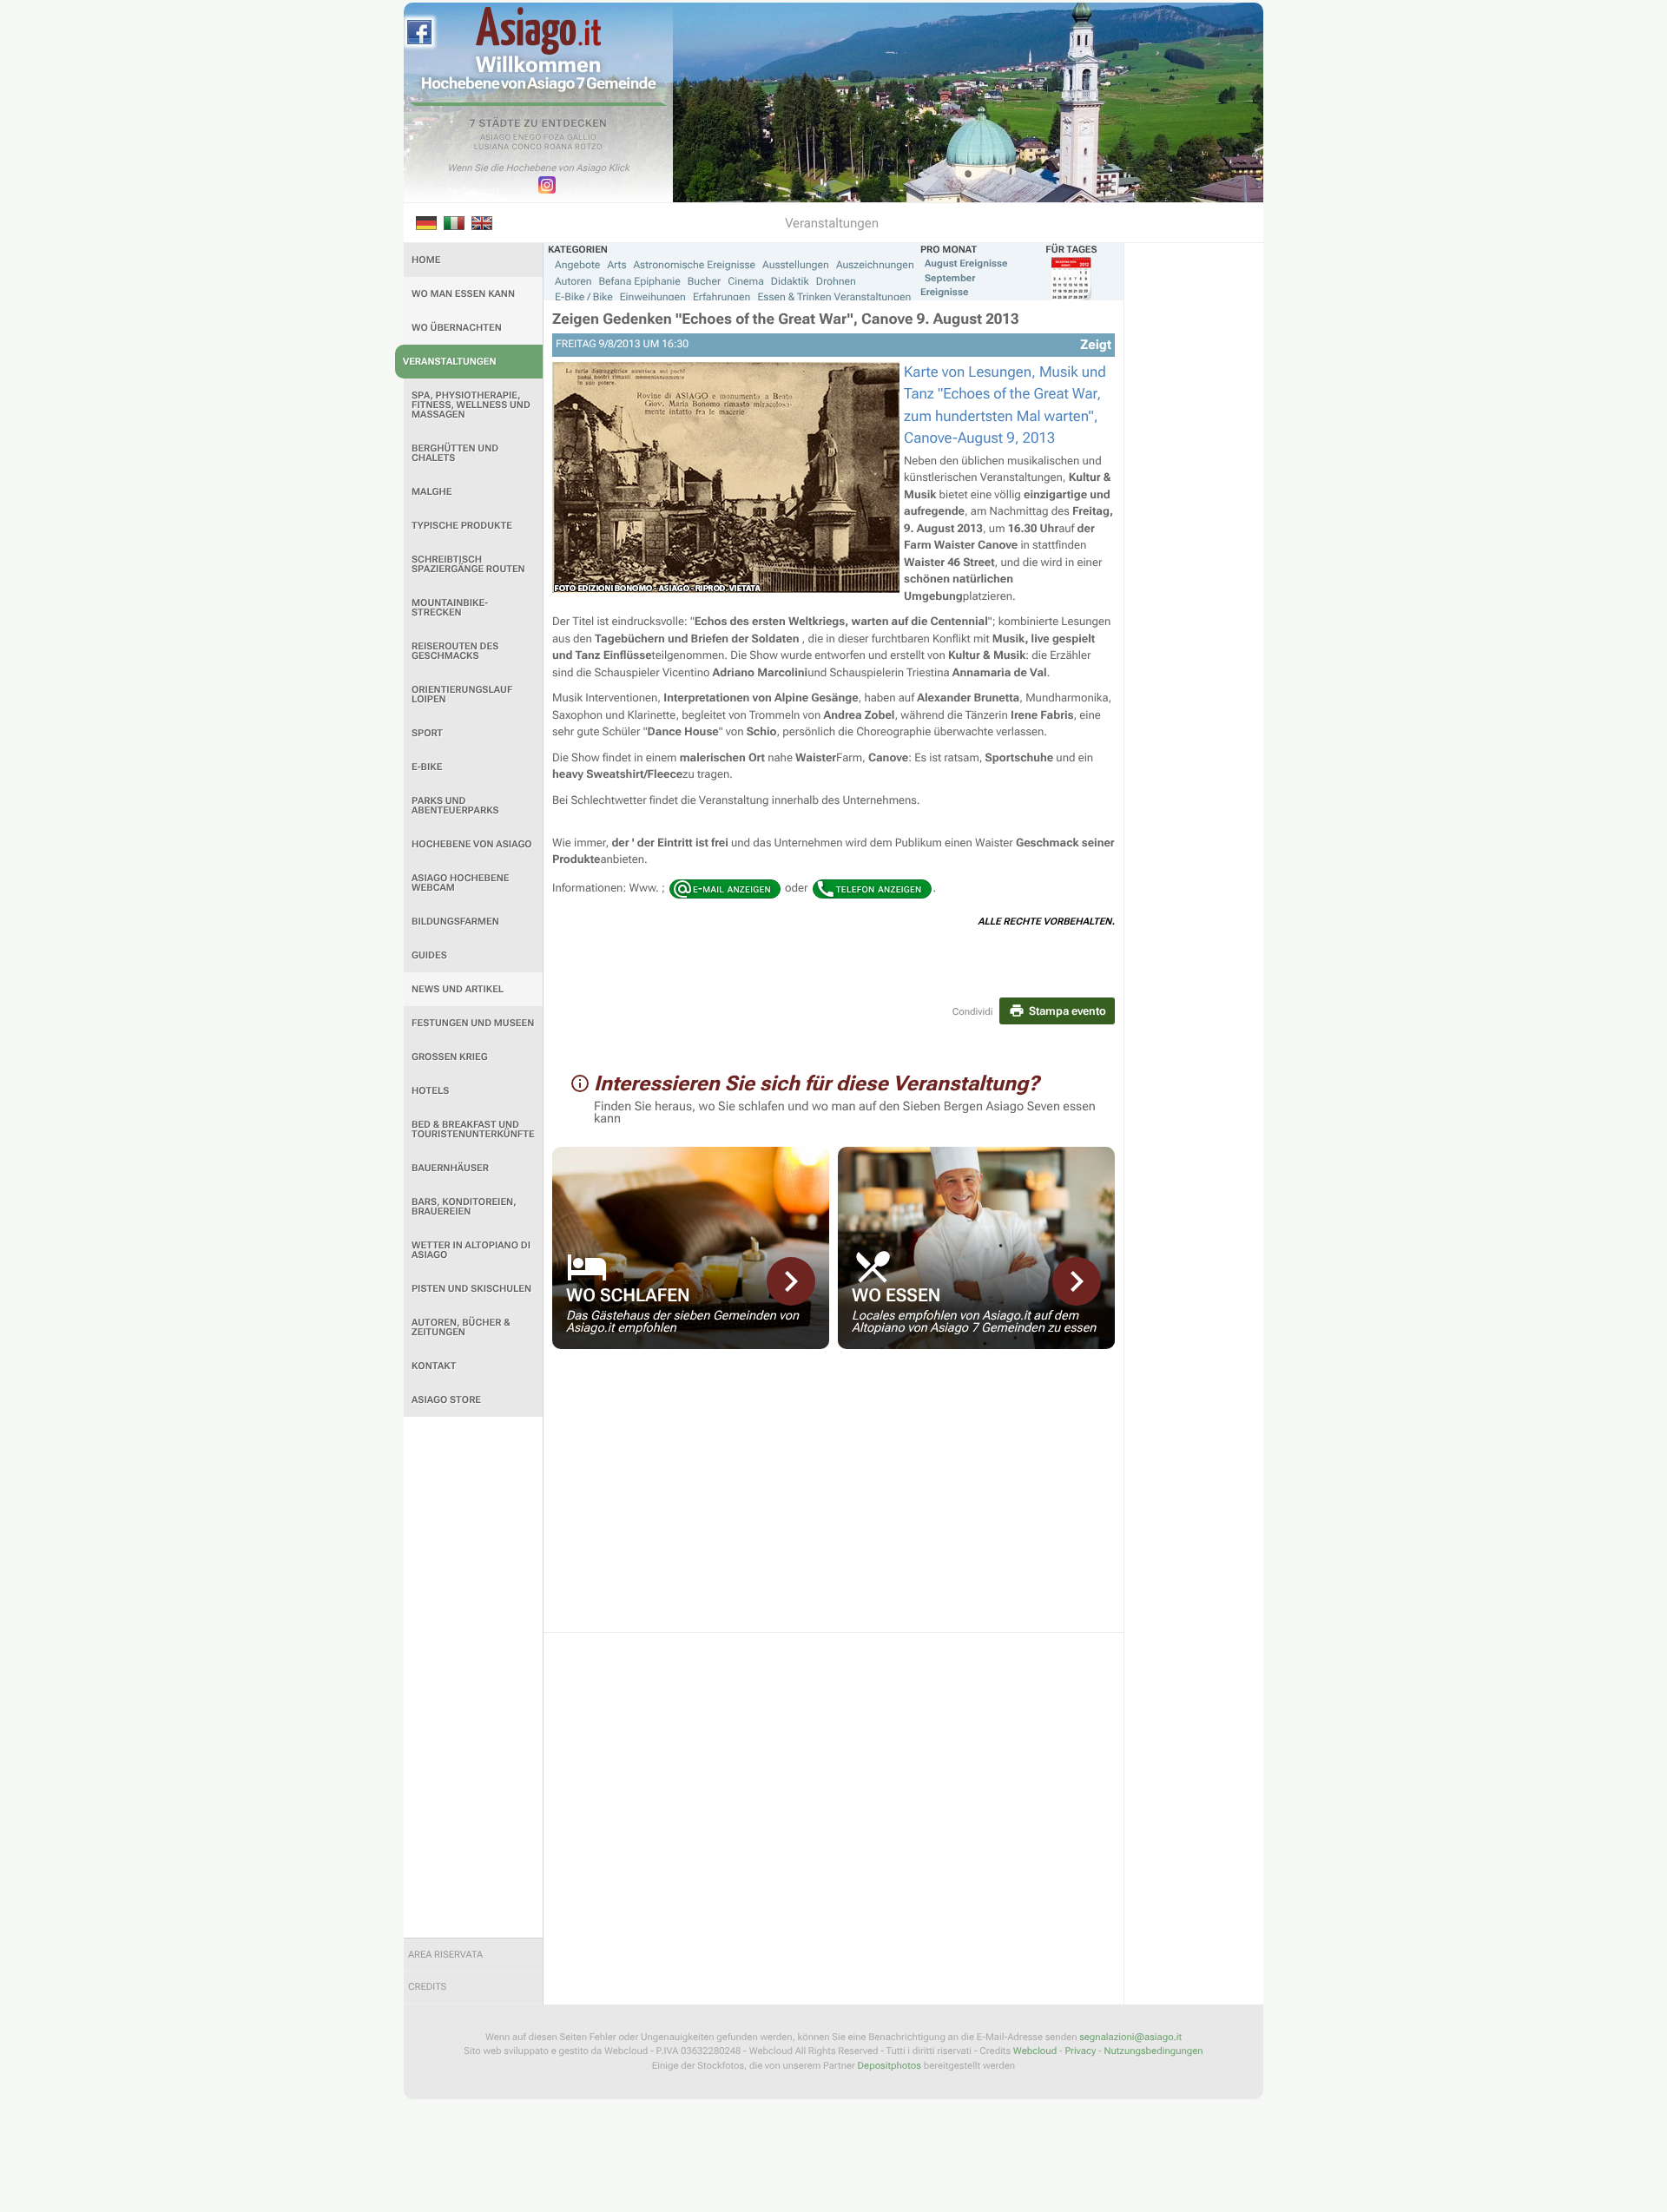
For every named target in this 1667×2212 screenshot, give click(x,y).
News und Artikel (458, 989)
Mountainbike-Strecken (450, 608)
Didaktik (790, 281)
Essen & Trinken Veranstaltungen (834, 297)
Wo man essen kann (463, 294)
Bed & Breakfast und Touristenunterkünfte (473, 1129)
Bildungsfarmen (455, 922)
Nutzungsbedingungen (1153, 2051)
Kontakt (434, 1366)
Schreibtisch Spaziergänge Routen (468, 564)
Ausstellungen (796, 265)
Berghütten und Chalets (455, 453)
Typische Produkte (462, 526)
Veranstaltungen (450, 362)
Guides (429, 955)
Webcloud (1035, 2051)
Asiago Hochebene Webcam (460, 883)
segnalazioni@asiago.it (1130, 2037)
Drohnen (836, 281)
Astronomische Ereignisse (694, 265)
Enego (527, 138)
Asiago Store (446, 1400)
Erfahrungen (721, 297)
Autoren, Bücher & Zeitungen (461, 1327)
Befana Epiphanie (640, 281)
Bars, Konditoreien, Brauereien (464, 1207)
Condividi (973, 1012)
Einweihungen (653, 297)
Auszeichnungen (875, 265)
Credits (427, 1987)
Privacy (1080, 2051)
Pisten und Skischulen (471, 1289)
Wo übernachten (457, 328)
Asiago (496, 138)
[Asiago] (538, 31)
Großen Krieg (450, 1057)
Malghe (432, 492)
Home (426, 260)
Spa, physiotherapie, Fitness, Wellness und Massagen (471, 405)
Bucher (704, 281)
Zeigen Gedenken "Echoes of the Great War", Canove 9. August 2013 (785, 319)
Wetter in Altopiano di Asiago (471, 1250)
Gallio (582, 138)
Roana (559, 148)
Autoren (573, 281)
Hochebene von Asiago (472, 844)
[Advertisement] (473, 1677)
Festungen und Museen (473, 1023)
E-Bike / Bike (584, 297)
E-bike (427, 767)
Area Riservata (445, 1955)
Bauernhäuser (450, 1168)
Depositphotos (890, 2066)
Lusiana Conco (508, 148)
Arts (616, 265)
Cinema (746, 281)
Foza (554, 138)
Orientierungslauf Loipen (462, 695)
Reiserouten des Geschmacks (455, 651)
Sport (427, 733)
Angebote (577, 265)
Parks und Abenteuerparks (455, 806)
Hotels (430, 1091)
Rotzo (589, 148)
